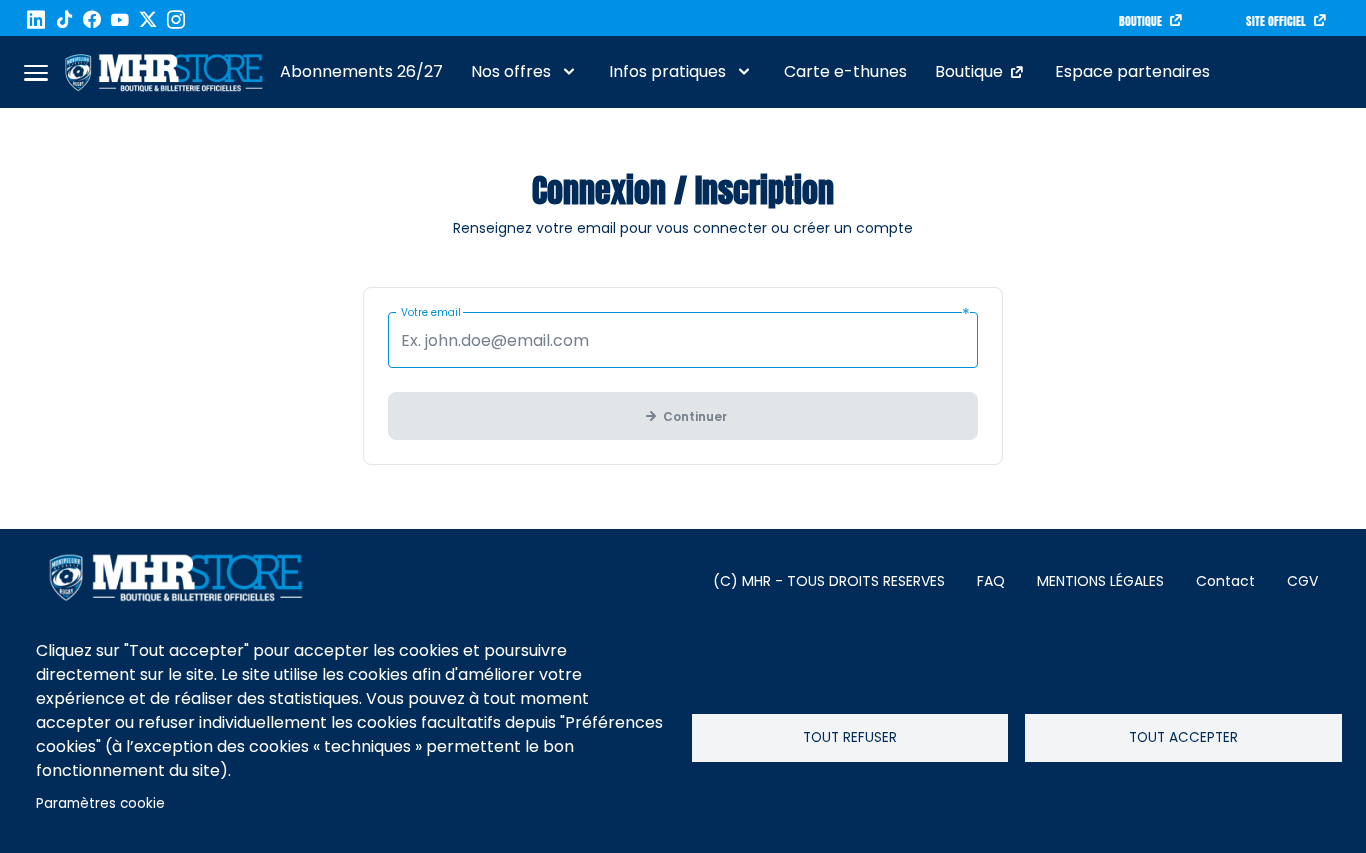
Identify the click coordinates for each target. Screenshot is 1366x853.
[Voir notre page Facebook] (92, 20)
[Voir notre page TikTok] (64, 20)
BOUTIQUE (1140, 21)
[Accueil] (164, 72)
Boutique (969, 71)
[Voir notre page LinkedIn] (36, 20)
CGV (1302, 581)
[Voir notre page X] (148, 20)
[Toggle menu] (36, 72)
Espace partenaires (1132, 71)
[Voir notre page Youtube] (120, 20)
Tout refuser (850, 737)
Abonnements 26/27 (361, 71)
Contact (1225, 581)
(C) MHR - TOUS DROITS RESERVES (829, 581)
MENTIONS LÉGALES (1100, 581)
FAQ (991, 581)
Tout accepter (1183, 737)
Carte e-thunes (845, 71)
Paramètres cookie (100, 803)
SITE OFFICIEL (1276, 21)
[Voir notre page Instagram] (176, 20)
